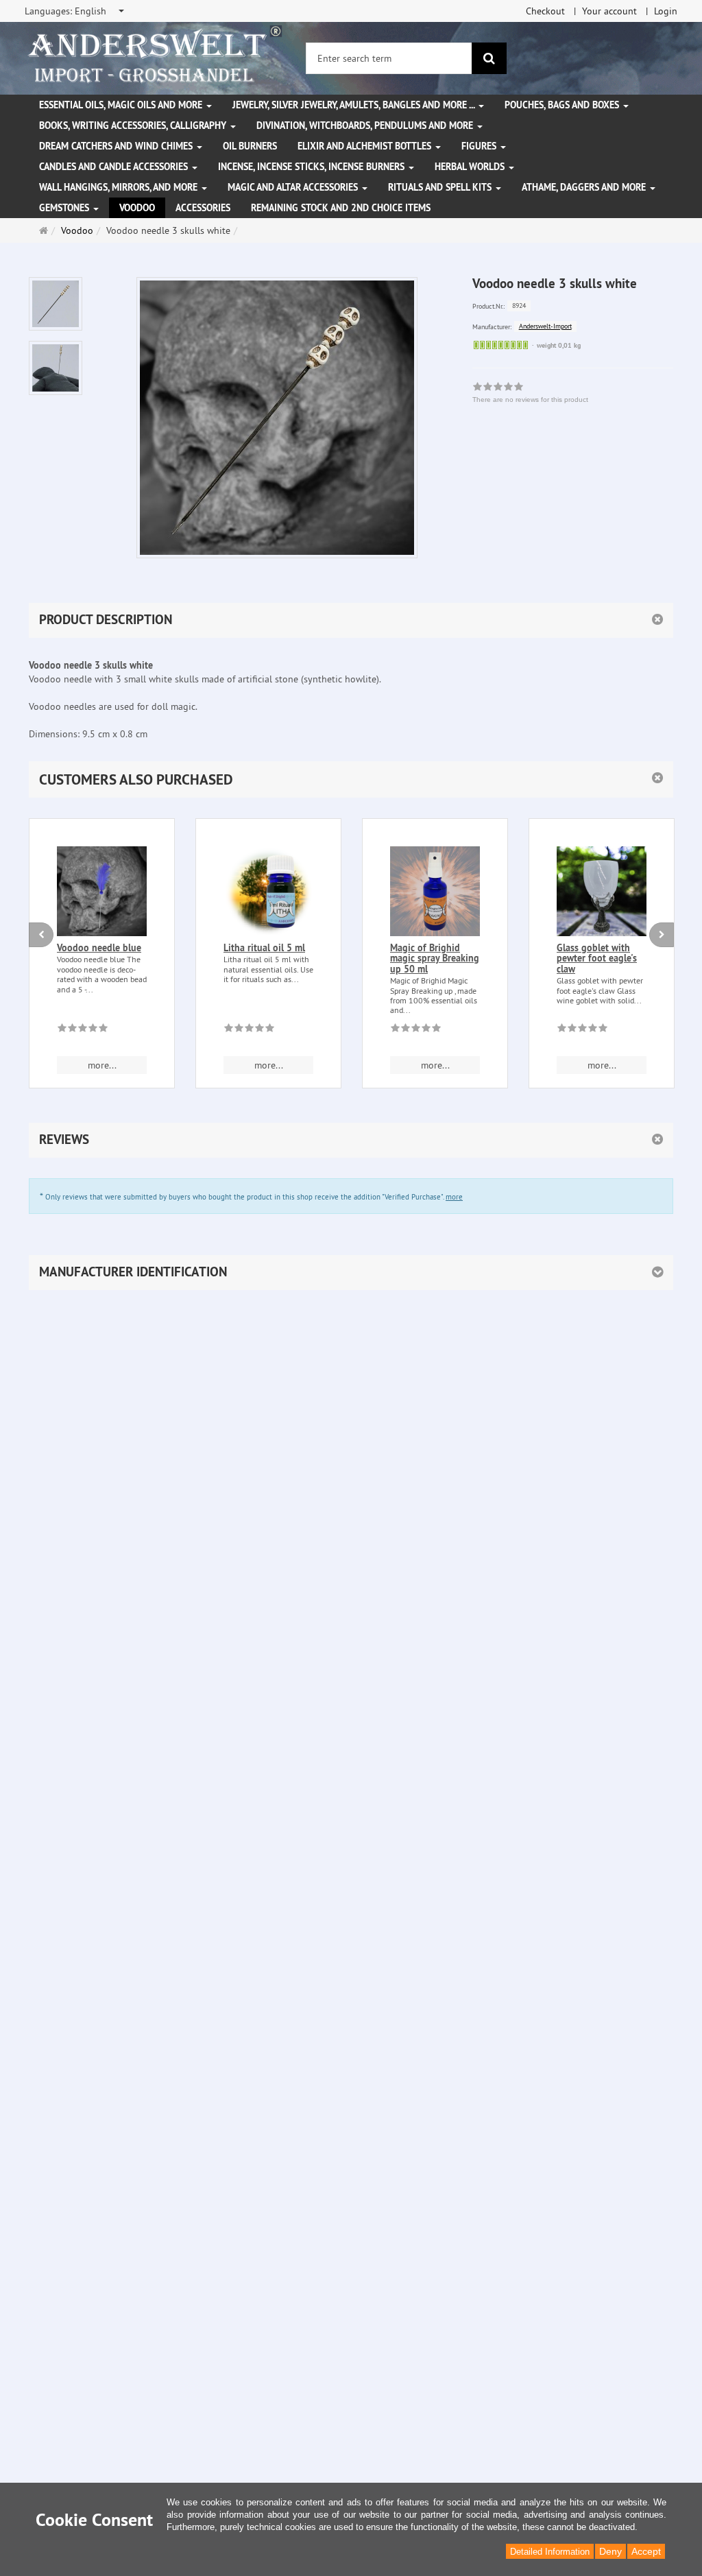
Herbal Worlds (471, 167)
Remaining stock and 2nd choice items (341, 208)
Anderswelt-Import (545, 326)
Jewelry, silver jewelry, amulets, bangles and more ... (355, 105)
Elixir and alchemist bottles (366, 146)
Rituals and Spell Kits (441, 187)
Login (666, 11)
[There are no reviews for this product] (83, 1030)
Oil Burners (250, 146)
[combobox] (75, 11)
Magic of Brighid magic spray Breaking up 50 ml (435, 958)
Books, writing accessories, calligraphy (134, 126)
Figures (480, 146)
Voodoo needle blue (99, 948)
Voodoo (137, 208)
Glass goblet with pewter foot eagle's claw (597, 958)
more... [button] (102, 1065)
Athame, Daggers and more (585, 187)
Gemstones (65, 208)
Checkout (545, 11)
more (454, 1197)
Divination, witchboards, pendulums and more (366, 126)
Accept (646, 2551)
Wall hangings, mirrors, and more (120, 187)
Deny (610, 2551)
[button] (351, 779)
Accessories (203, 208)
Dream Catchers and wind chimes (117, 146)
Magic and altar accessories (294, 187)
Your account (609, 11)
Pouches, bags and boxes (563, 105)
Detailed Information (550, 2552)
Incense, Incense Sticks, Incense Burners (313, 167)
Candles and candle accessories (115, 167)
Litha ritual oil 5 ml (264, 948)
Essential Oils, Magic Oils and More (122, 105)
